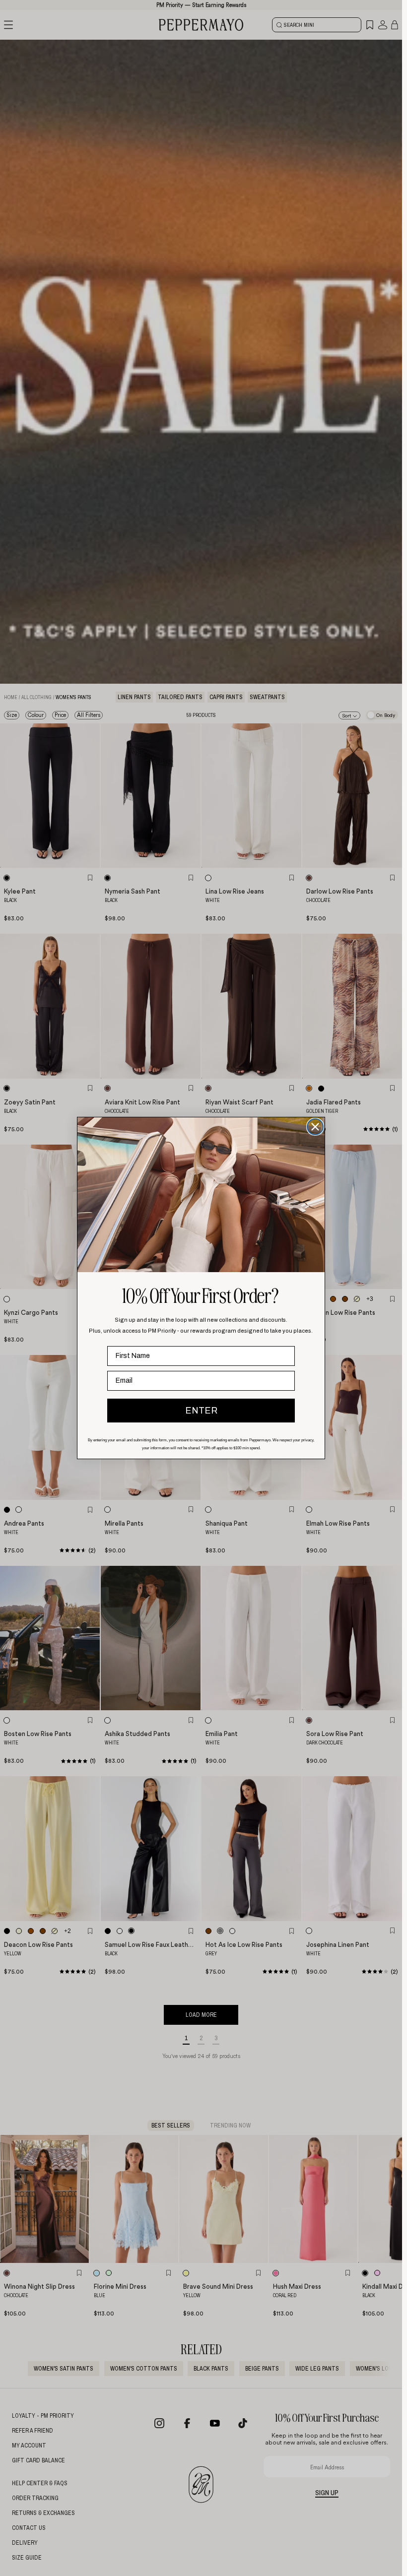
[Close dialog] (315, 1127)
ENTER (201, 1411)
